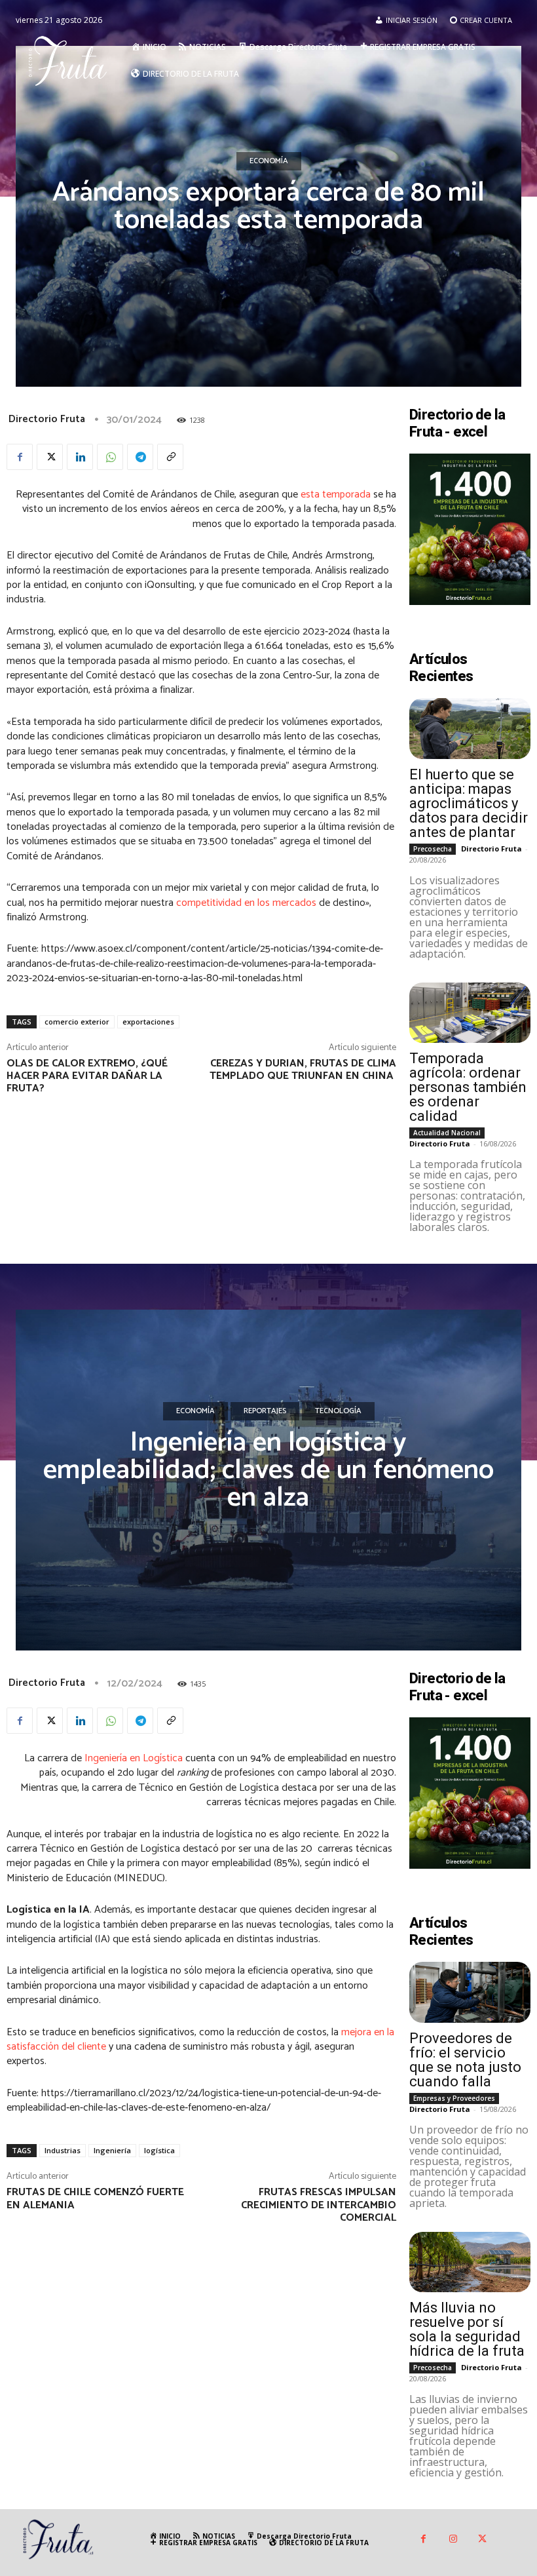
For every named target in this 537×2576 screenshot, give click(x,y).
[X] (50, 457)
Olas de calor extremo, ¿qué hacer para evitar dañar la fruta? (87, 1076)
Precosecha (433, 849)
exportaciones (148, 1022)
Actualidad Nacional (447, 1133)
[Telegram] (140, 457)
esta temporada (336, 495)
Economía (269, 161)
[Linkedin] (80, 457)
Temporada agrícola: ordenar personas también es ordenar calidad (468, 1087)
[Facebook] (20, 457)
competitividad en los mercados (246, 903)
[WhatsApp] (110, 457)
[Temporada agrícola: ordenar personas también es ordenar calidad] (470, 1013)
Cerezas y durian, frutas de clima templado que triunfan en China (303, 1070)
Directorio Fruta (47, 419)
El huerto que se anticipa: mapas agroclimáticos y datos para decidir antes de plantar (469, 803)
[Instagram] (453, 2540)
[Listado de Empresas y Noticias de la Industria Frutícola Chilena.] (71, 60)
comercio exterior (77, 1022)
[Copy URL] (170, 457)
